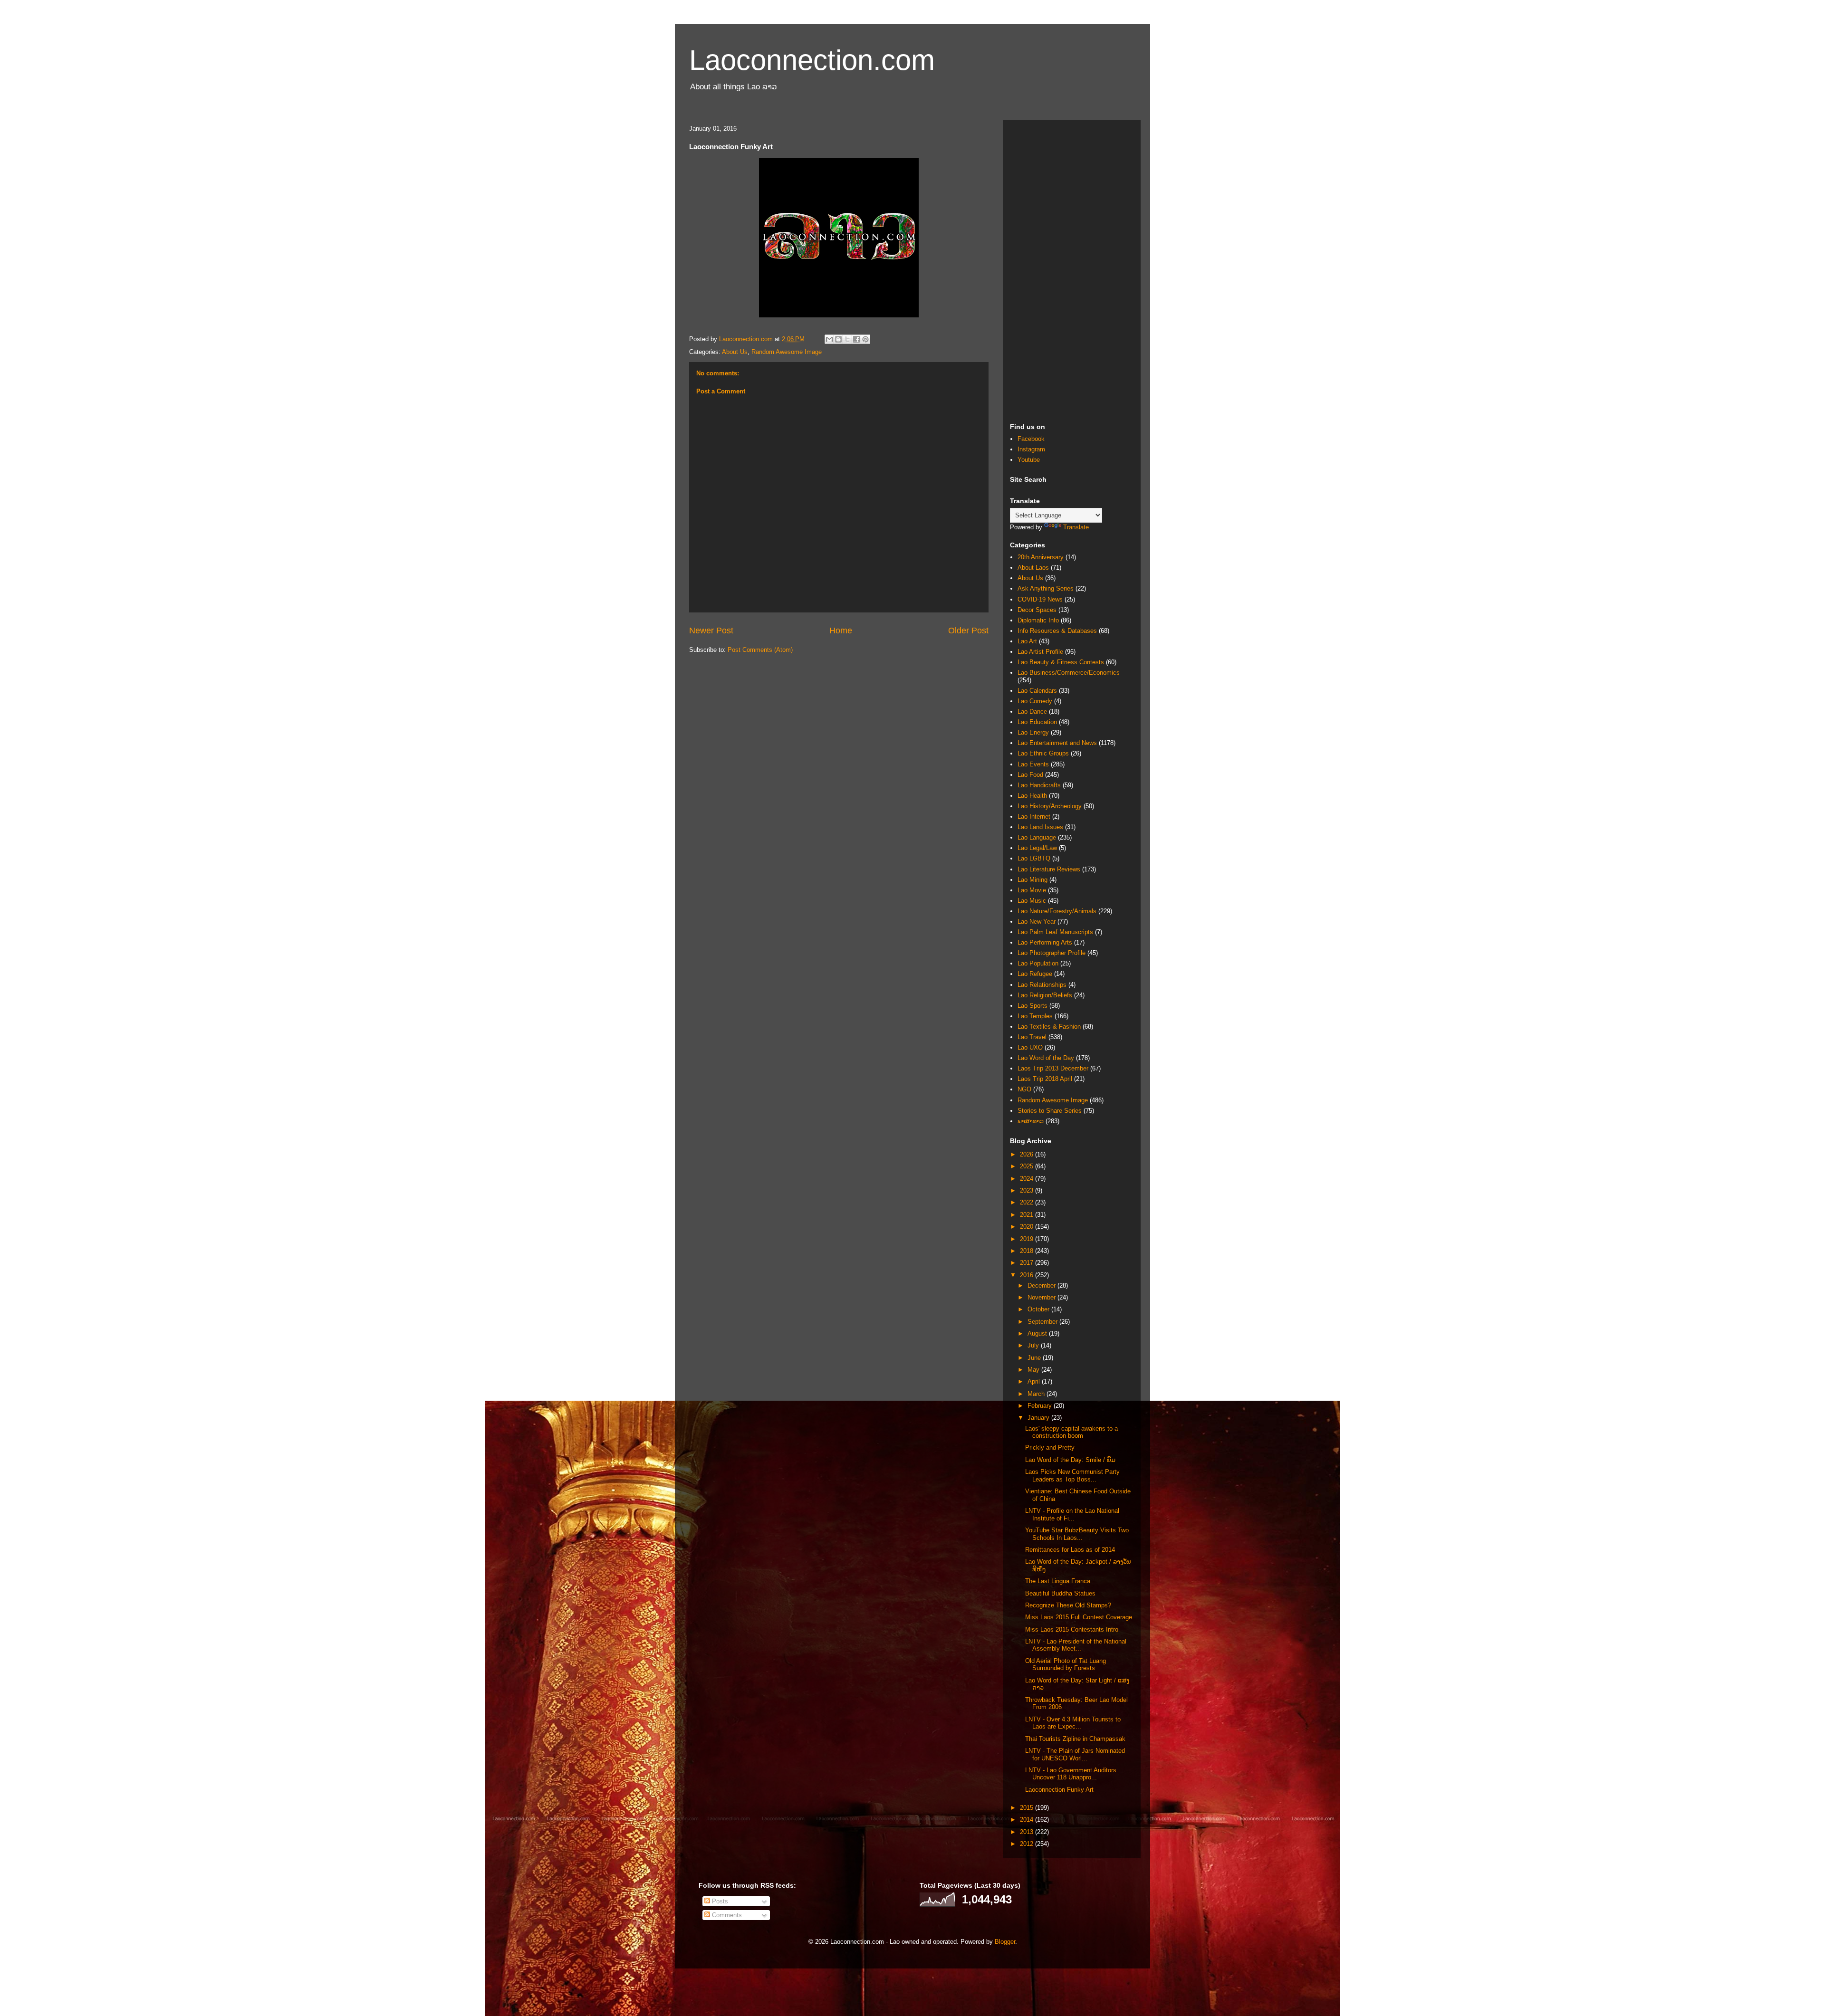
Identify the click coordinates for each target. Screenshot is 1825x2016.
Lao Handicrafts (1039, 785)
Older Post (968, 631)
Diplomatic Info (1038, 620)
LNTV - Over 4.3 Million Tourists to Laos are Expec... (1073, 1723)
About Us (735, 352)
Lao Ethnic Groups (1043, 753)
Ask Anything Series (1046, 588)
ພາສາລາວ (1031, 1121)
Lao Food (1030, 775)
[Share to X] (847, 339)
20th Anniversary (1041, 557)
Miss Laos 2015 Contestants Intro (1072, 1629)
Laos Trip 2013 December (1053, 1068)
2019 (1028, 1239)
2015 (1028, 1808)
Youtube (1029, 460)
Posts (719, 1901)
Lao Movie (1032, 890)
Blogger (1005, 1942)
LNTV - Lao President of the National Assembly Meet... (1076, 1645)
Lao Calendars (1037, 691)
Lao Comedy (1035, 701)
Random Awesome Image (787, 352)
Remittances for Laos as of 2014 (1070, 1550)
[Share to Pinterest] (865, 339)
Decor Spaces (1037, 610)
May (1034, 1370)
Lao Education (1037, 722)
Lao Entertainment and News (1057, 743)
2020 (1028, 1227)
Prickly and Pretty (1050, 1448)
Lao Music (1032, 901)
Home (841, 631)
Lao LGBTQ (1034, 858)
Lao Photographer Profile (1052, 953)
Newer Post (711, 631)
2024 (1028, 1179)
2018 (1028, 1251)
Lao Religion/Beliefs (1045, 995)
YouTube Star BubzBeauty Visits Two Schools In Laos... (1077, 1534)
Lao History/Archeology (1050, 806)
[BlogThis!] (838, 339)
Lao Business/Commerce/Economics (1069, 673)
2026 (1028, 1154)
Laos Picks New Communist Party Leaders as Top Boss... (1072, 1476)
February (1041, 1406)
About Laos (1033, 568)
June (1035, 1358)
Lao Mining (1033, 880)
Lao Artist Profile (1040, 652)
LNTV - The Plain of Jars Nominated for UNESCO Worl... (1075, 1754)
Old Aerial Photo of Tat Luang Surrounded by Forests (1066, 1665)
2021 (1028, 1215)
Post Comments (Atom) (760, 650)
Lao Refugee (1035, 974)
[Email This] (829, 339)
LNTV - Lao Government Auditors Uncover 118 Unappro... (1071, 1774)
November (1042, 1297)
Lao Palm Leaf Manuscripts (1055, 932)
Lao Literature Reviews (1049, 869)
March (1037, 1394)
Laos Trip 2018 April (1045, 1079)
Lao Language (1037, 837)
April (1035, 1381)
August (1038, 1333)
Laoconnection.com (812, 60)
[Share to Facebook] (856, 339)
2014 (1028, 1820)
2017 (1028, 1263)
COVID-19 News (1040, 599)
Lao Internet (1034, 817)
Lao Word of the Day (1046, 1058)
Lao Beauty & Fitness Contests (1061, 662)
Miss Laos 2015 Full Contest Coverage (1079, 1617)
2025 (1028, 1166)
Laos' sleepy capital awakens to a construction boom (1071, 1432)
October (1039, 1309)
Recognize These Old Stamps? (1068, 1605)
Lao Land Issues (1040, 827)
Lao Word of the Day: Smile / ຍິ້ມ (1070, 1460)
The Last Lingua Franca (1058, 1581)
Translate (1076, 527)
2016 (1028, 1275)
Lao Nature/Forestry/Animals (1057, 911)
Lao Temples (1035, 1016)
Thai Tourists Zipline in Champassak (1075, 1739)
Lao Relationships (1042, 985)
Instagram (1031, 449)
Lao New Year (1037, 922)
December (1042, 1285)
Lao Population (1038, 963)
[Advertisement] (1072, 270)
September (1043, 1322)
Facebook (1031, 439)
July (1034, 1345)
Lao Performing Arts (1045, 942)
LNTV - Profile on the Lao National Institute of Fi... (1072, 1514)
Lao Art (1027, 641)
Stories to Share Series (1050, 1111)
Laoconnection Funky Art (1059, 1790)
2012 (1028, 1844)
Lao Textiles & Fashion (1049, 1027)
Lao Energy (1033, 732)
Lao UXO (1030, 1047)
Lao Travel (1032, 1037)
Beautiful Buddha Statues (1060, 1593)
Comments (726, 1915)
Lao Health (1032, 796)
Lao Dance (1032, 712)
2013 (1028, 1832)
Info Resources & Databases (1057, 631)
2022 (1028, 1202)
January (1039, 1418)
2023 (1028, 1190)
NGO (1024, 1089)
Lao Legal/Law (1037, 848)
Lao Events (1033, 764)
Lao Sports (1033, 1006)
